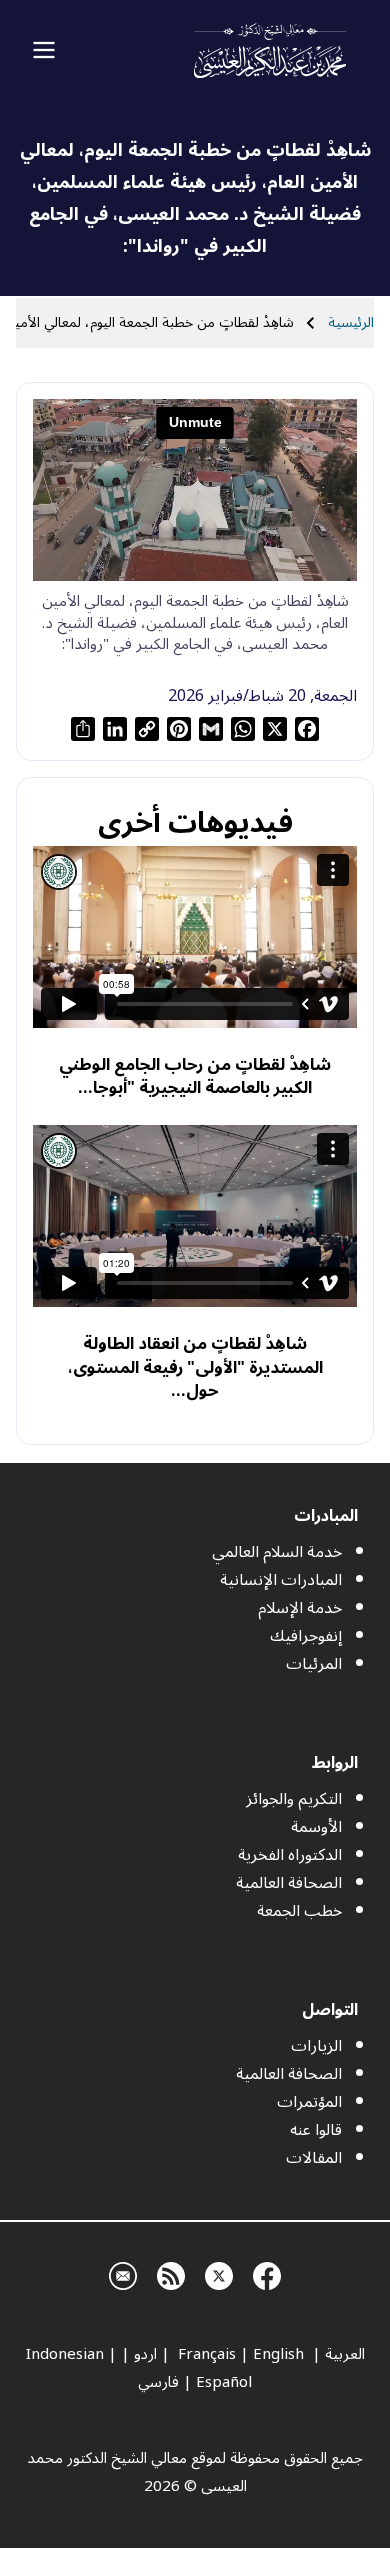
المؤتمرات (309, 2102)
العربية (345, 2354)
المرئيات (314, 1664)
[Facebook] (267, 2273)
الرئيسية (351, 322)
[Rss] (171, 2273)
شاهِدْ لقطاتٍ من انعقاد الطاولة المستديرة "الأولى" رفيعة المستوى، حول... (195, 1367)
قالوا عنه (316, 2130)
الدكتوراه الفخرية (290, 1855)
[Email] (123, 2273)
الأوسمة (316, 1827)
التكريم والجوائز (294, 1799)
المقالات (314, 2158)
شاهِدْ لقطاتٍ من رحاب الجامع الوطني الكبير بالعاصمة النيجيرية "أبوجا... (195, 1076)
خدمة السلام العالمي (277, 1552)
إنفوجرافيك (306, 1636)
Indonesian (65, 2354)
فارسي (158, 2382)
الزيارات (316, 2046)
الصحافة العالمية (289, 1883)
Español (224, 2382)
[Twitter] (219, 2273)
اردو (145, 2354)
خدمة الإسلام (300, 1608)
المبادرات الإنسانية (281, 1580)
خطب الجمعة (299, 1911)
